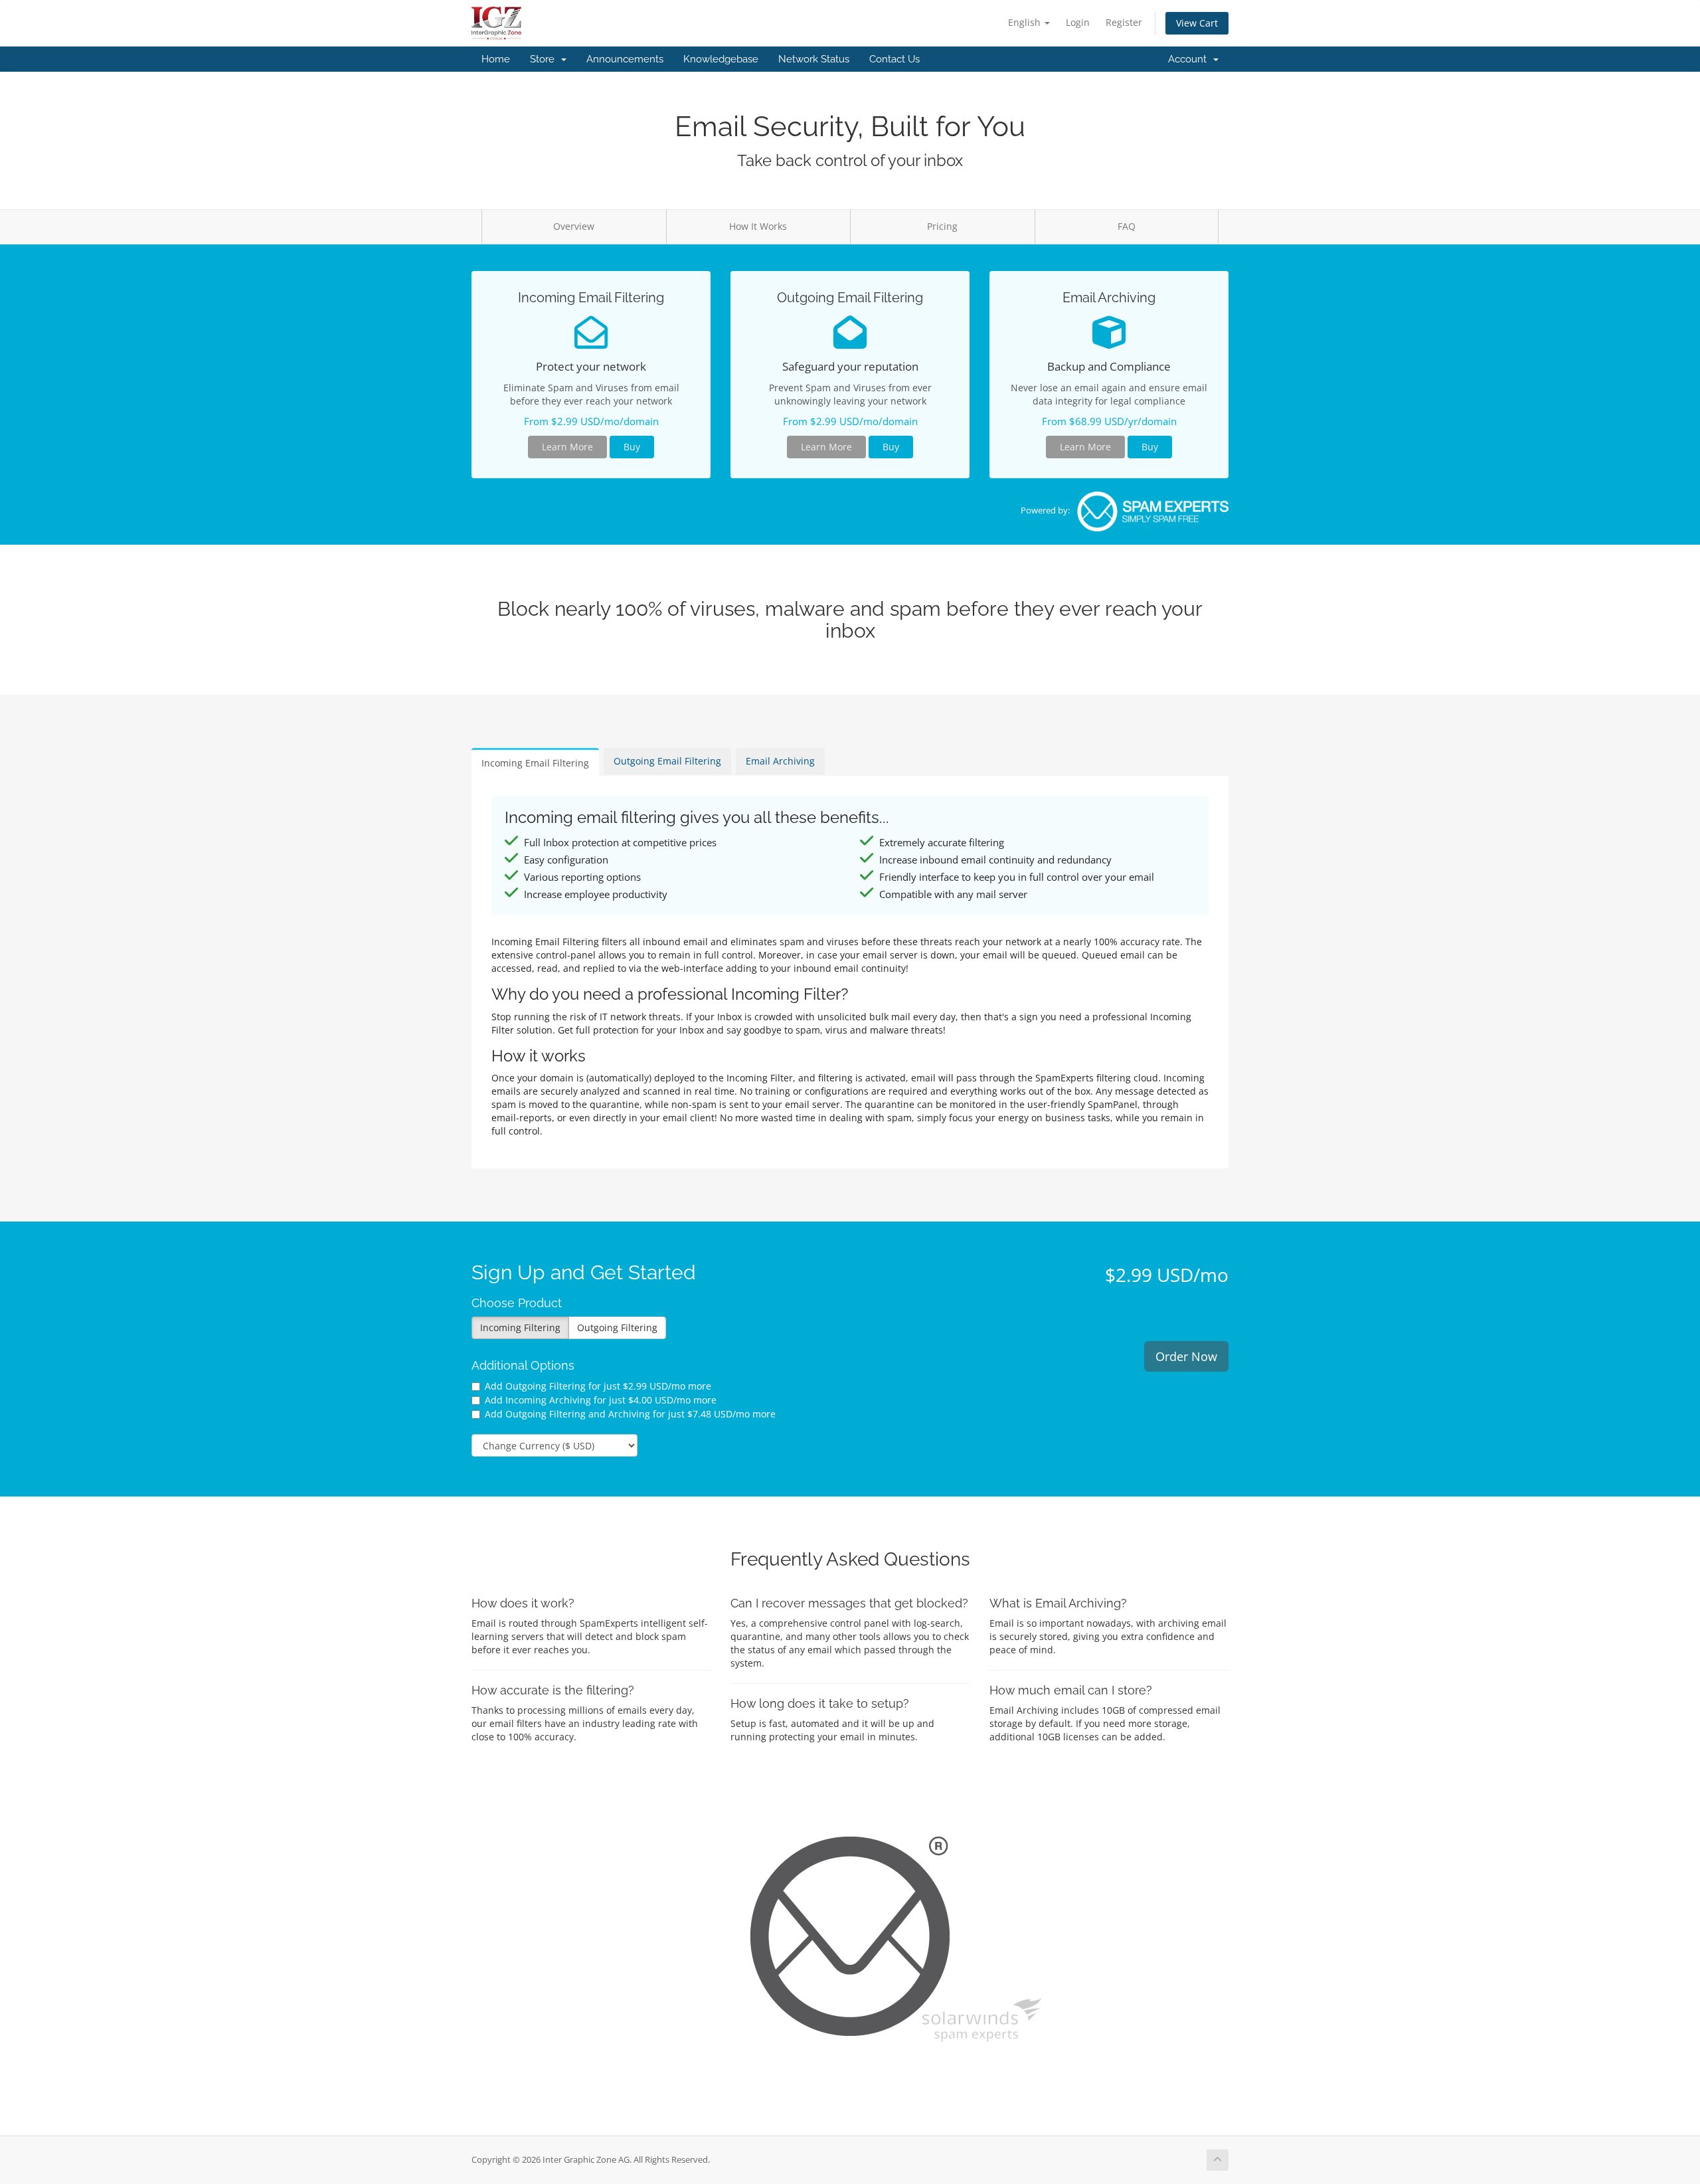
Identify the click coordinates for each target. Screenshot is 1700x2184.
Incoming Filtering (520, 1327)
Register (1124, 22)
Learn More (567, 447)
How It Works (758, 226)
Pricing (942, 226)
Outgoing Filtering (617, 1327)
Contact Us (894, 59)
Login (1078, 22)
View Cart (1197, 23)
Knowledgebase (721, 59)
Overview (574, 226)
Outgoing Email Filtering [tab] (667, 761)
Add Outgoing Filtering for (598, 1386)
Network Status (814, 59)
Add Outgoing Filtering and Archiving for (630, 1414)
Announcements (625, 59)
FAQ (1127, 226)
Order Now (1186, 1356)
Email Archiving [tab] (780, 761)
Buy (632, 447)
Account (1190, 59)
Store (545, 59)
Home (496, 59)
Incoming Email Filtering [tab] (535, 763)
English (1026, 22)
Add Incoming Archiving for (601, 1400)
